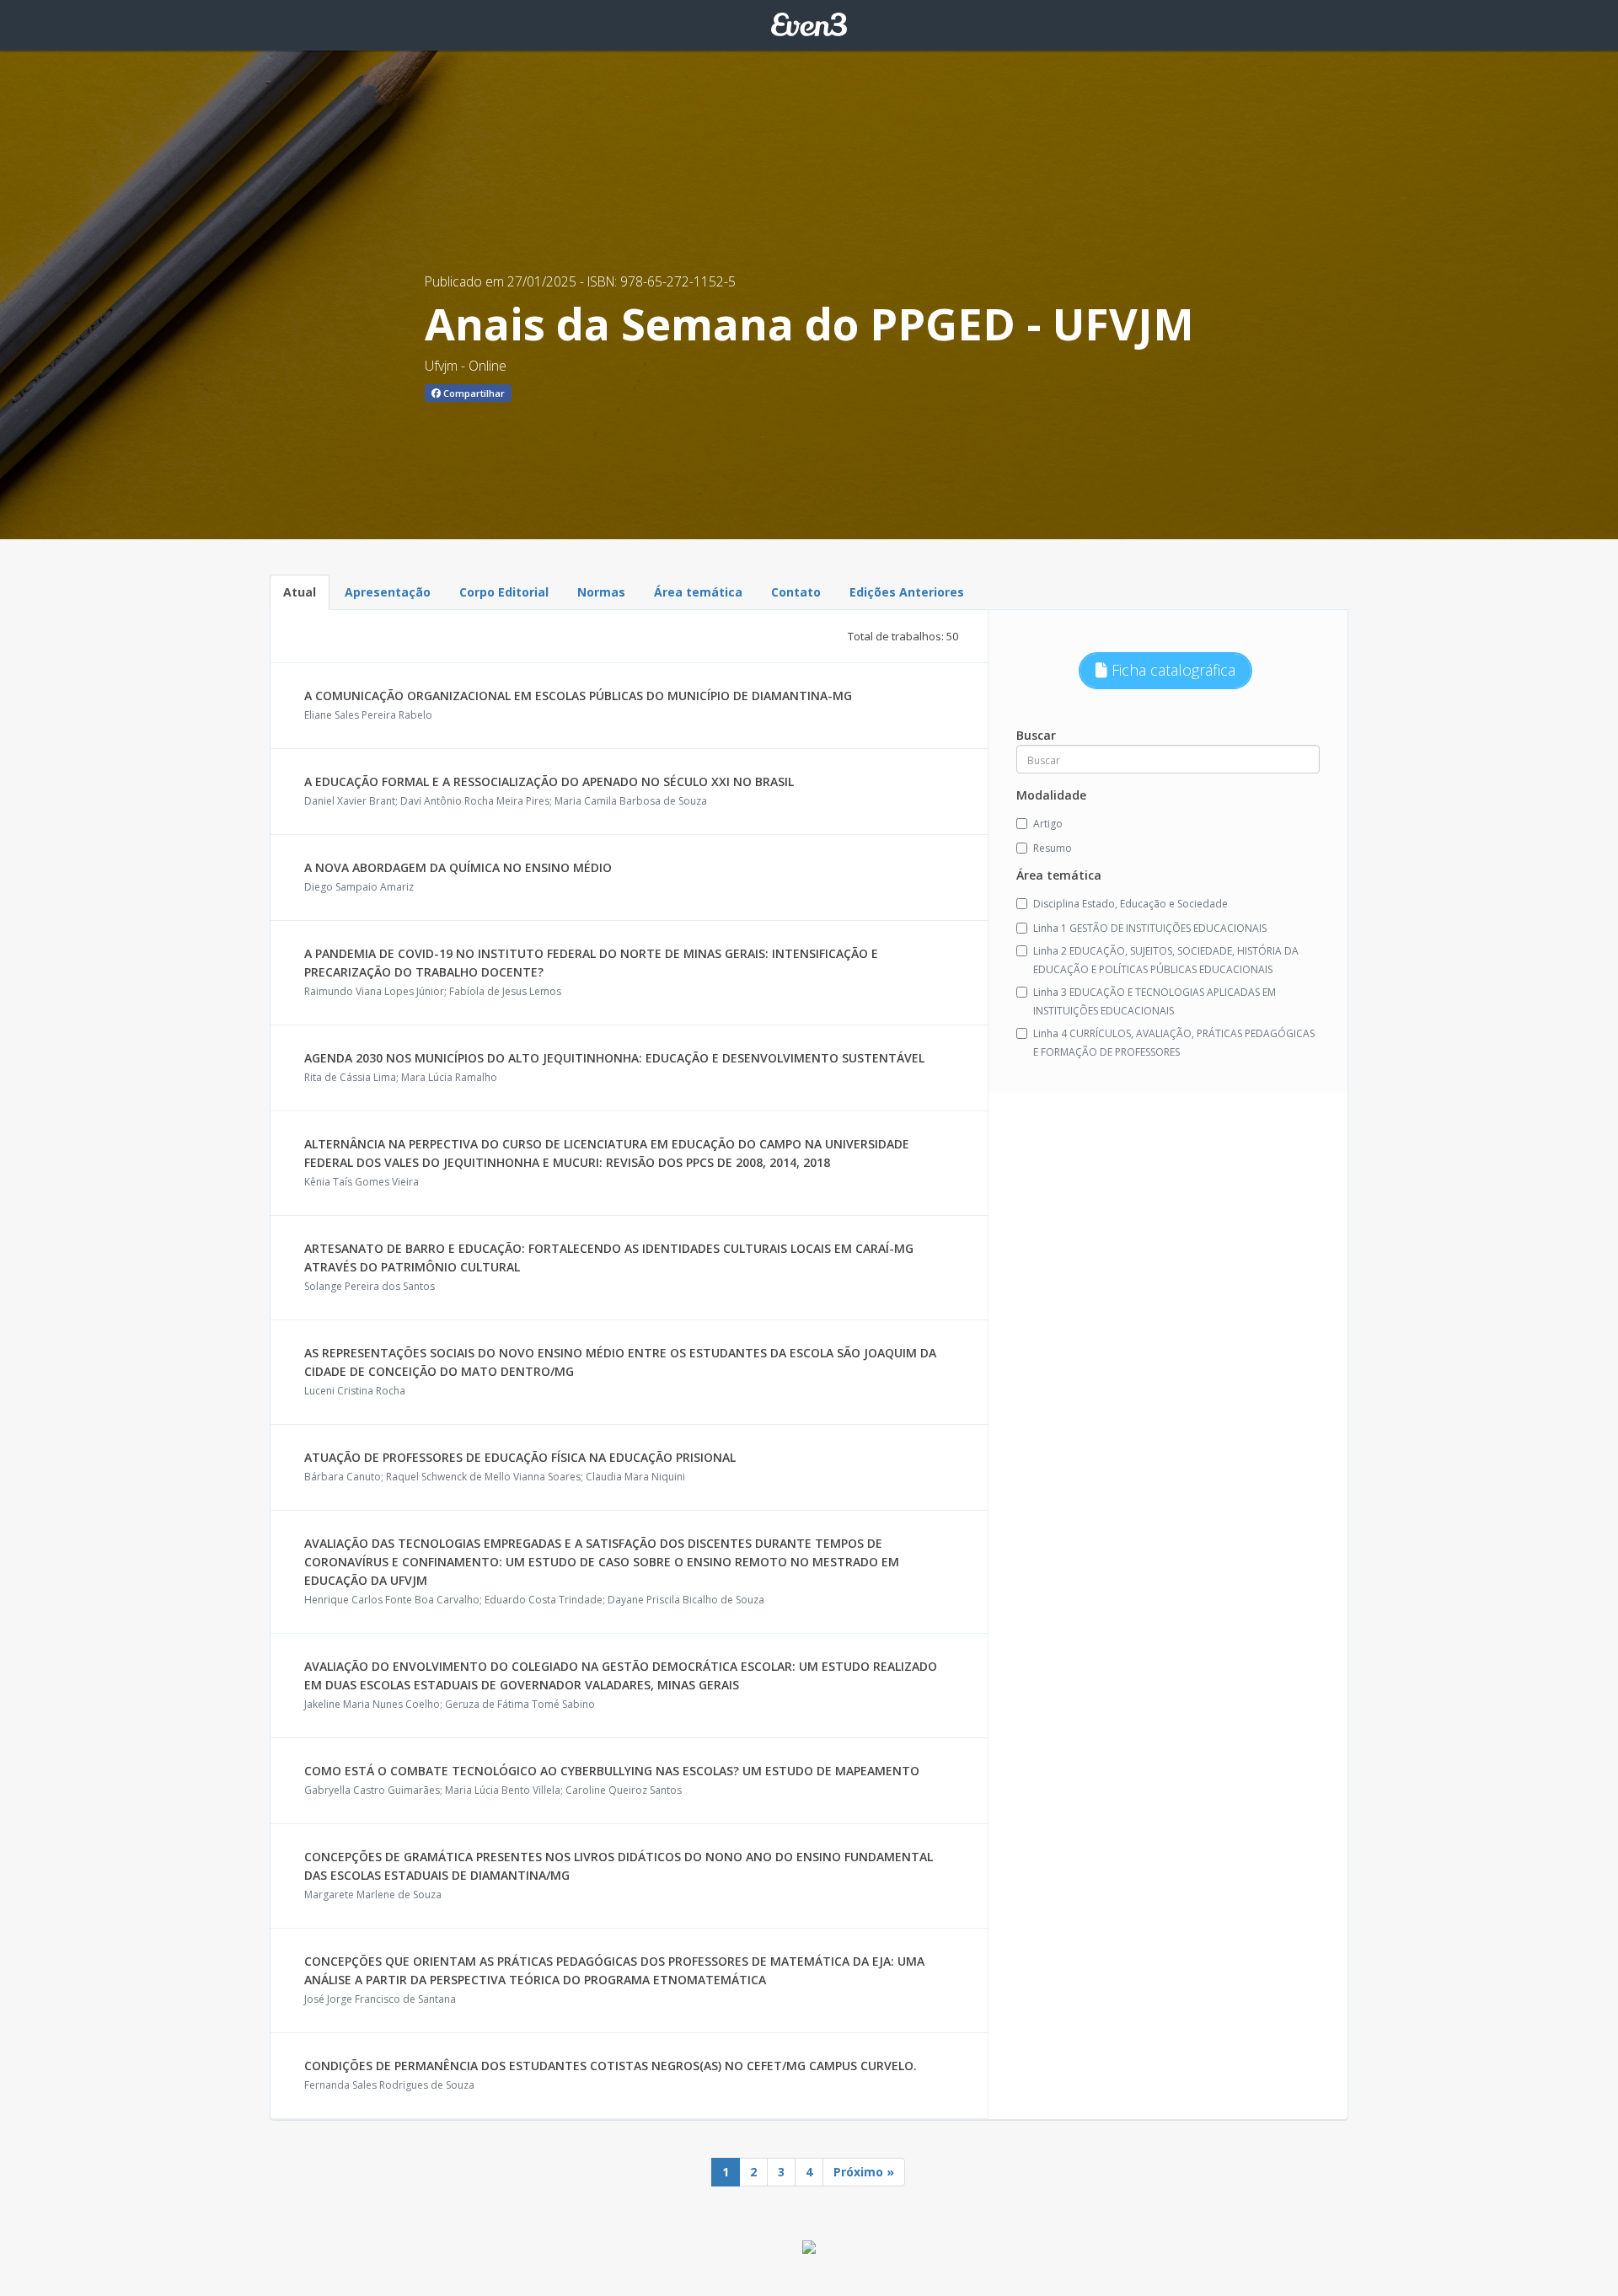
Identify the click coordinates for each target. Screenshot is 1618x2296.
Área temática (698, 592)
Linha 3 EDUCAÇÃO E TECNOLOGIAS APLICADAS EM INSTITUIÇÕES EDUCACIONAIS (1155, 1001)
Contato (796, 592)
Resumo (1053, 848)
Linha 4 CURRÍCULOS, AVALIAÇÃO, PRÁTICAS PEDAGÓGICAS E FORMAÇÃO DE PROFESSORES (1174, 1043)
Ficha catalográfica (1171, 670)
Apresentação (388, 592)
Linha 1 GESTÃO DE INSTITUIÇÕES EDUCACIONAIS (1150, 928)
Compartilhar (473, 393)
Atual (300, 592)
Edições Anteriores (907, 592)
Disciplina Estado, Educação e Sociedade (1130, 904)
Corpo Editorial (504, 592)
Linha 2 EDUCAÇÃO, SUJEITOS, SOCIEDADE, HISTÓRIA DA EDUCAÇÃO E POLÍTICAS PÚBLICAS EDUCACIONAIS (1166, 960)
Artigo (1048, 824)
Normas (601, 592)
